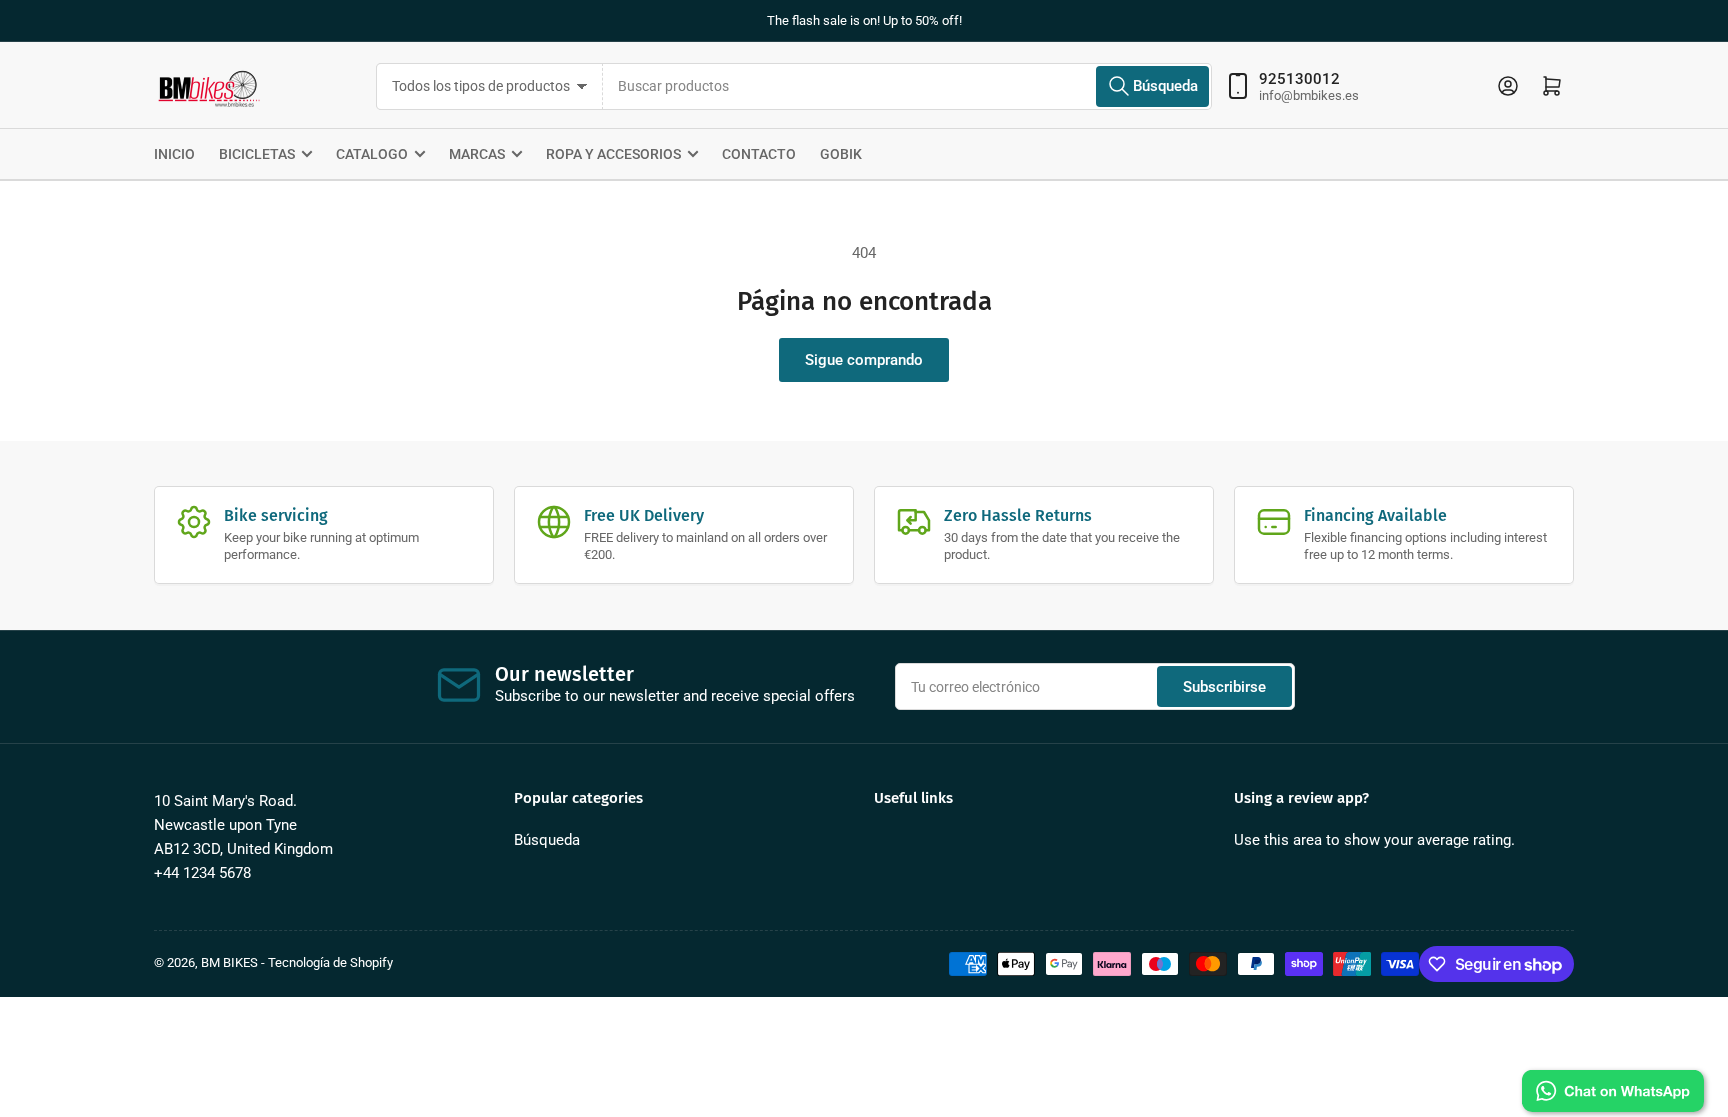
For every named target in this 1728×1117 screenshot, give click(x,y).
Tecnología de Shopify (330, 962)
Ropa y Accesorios (613, 154)
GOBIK (841, 154)
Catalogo (372, 154)
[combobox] (907, 86)
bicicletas (257, 154)
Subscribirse (1224, 687)
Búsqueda (547, 840)
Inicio (174, 154)
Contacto (759, 154)
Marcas (477, 154)
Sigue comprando (864, 360)
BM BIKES (229, 962)
